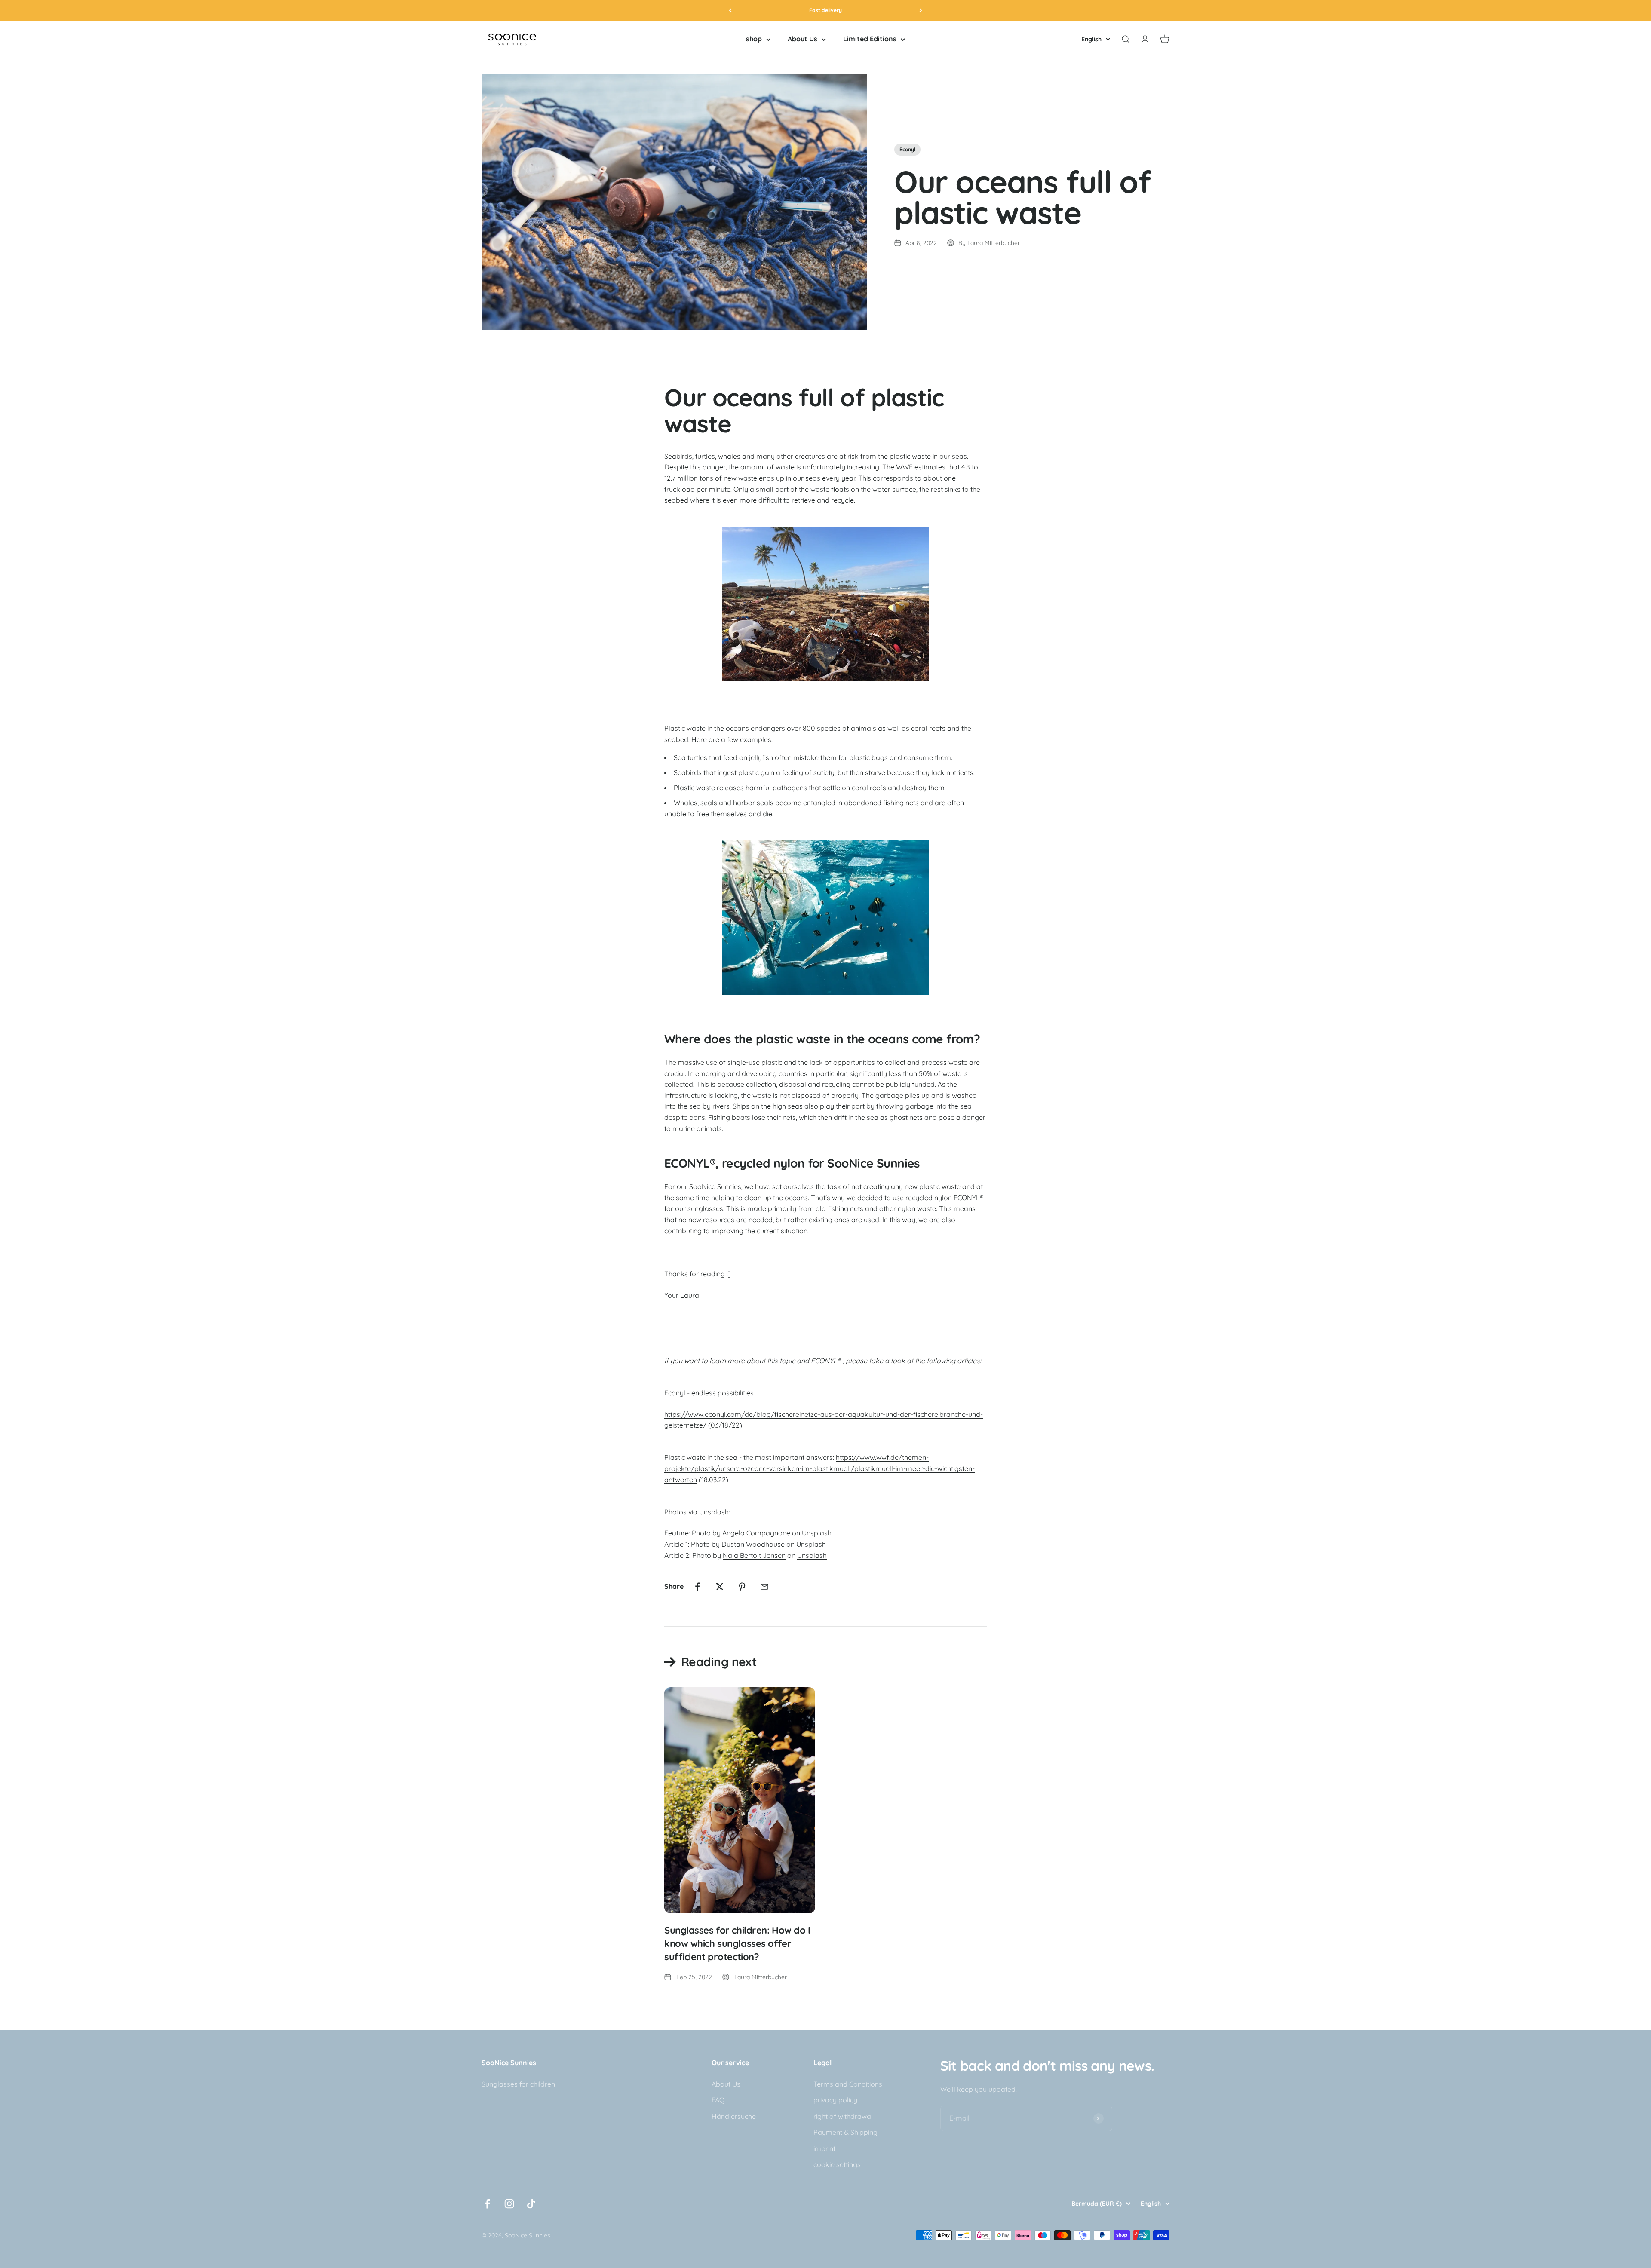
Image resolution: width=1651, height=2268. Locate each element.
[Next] (921, 10)
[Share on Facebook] (697, 1587)
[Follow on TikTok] (531, 2204)
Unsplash (817, 1533)
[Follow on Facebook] (487, 2204)
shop (754, 39)
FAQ (718, 2100)
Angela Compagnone (756, 1533)
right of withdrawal (843, 2116)
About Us (802, 39)
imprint (824, 2148)
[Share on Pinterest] (742, 1587)
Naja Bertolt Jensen (754, 1555)
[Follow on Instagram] (509, 2204)
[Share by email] (764, 1587)
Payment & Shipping (845, 2132)
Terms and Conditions (848, 2084)
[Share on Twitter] (720, 1587)
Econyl (907, 149)
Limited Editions (870, 39)
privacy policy (835, 2100)
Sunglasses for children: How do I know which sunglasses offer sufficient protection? (737, 1943)
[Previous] (730, 10)
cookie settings (837, 2164)
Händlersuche (734, 2116)
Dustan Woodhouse (753, 1544)
